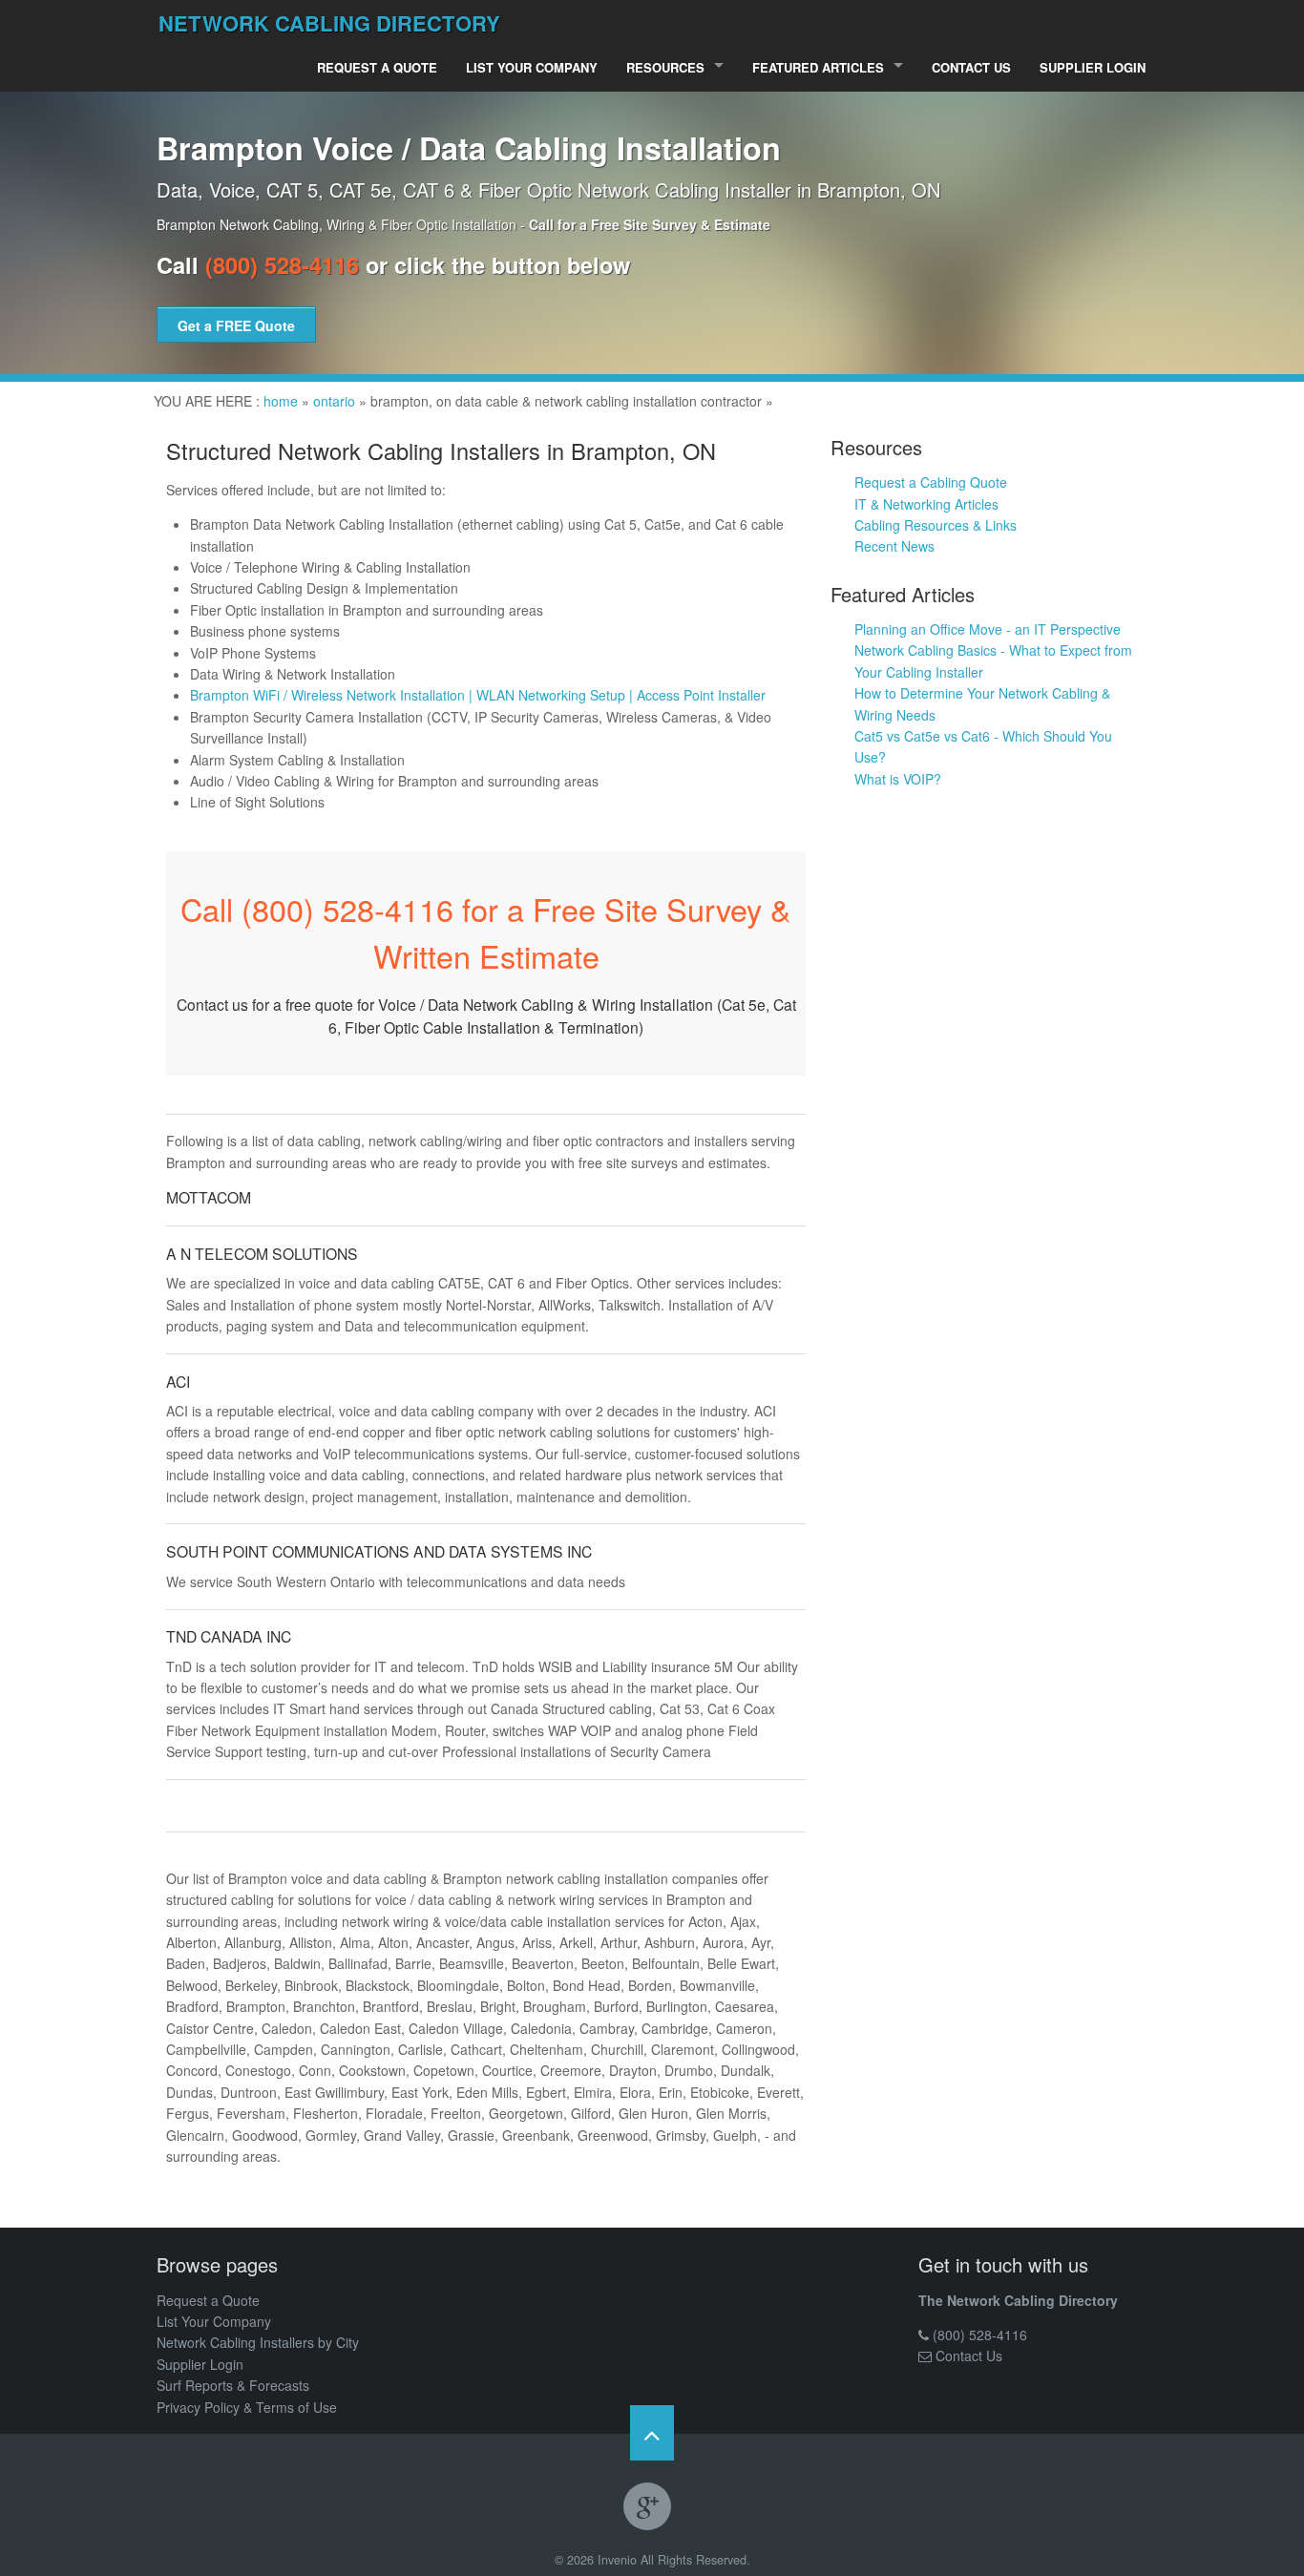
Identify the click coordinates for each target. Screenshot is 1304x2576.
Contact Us (971, 67)
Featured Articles (818, 67)
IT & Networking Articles (926, 504)
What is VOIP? (898, 779)
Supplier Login (1093, 67)
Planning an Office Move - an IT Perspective (988, 629)
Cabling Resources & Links (936, 525)
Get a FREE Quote (236, 325)
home (281, 401)
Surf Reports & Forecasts (233, 2385)
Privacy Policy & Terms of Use (247, 2407)
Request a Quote (377, 67)
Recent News (894, 546)
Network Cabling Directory (329, 23)
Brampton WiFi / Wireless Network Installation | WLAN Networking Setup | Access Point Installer (478, 695)
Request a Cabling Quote (931, 482)
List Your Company (532, 67)
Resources (665, 67)
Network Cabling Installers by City (258, 2342)
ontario (334, 401)
